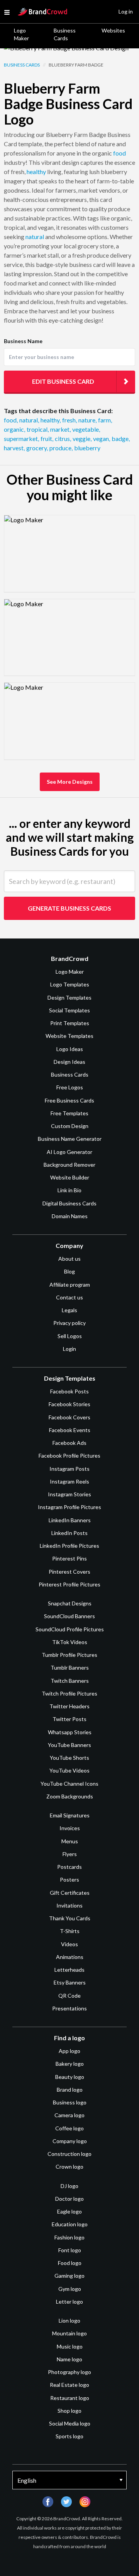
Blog (69, 1271)
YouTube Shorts (69, 1758)
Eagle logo (69, 2211)
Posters (69, 1879)
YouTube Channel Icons (69, 1784)
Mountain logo (69, 2333)
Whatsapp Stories (70, 1732)
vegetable (86, 429)
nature (87, 420)
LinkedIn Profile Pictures (69, 1546)
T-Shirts (70, 1931)
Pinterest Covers (69, 1572)
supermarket (21, 438)
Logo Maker (21, 34)
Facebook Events (70, 1430)
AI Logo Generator (69, 1152)
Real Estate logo (69, 2385)
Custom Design (70, 1126)
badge (121, 438)
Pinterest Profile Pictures (69, 1584)
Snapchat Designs (70, 1603)
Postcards (69, 1867)
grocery (37, 448)
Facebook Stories (69, 1404)
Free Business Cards (69, 1100)
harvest (14, 448)
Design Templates (69, 997)
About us (69, 1259)
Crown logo (69, 2167)
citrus (63, 438)
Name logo (69, 2359)
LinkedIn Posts (69, 1533)
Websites (113, 30)
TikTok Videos (70, 1642)
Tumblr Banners (70, 1667)
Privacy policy (69, 1323)
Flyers (70, 1854)
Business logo (70, 2102)
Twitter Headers (69, 1706)
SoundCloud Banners (69, 1616)
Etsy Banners (70, 1982)
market (60, 429)
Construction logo (69, 2154)
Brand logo (70, 2090)
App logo (69, 2051)
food (120, 153)
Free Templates (69, 1113)
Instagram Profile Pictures (69, 1507)
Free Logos (70, 1087)
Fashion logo (69, 2237)
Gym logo (70, 2289)
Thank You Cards (70, 1918)
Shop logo (69, 2411)
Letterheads (69, 1970)
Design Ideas (69, 1062)
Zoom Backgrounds (70, 1796)
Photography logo (69, 2372)
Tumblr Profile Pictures (69, 1655)
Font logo (70, 2250)
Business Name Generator (70, 1139)
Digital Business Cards (69, 1203)
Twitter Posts (69, 1719)
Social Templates (69, 1010)
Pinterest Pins (69, 1558)
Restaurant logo (70, 2398)
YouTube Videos (69, 1770)
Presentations (69, 2008)
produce (61, 448)
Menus (70, 1841)
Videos (69, 1944)
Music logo (70, 2346)
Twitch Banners (70, 1681)
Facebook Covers (69, 1417)
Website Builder (70, 1177)
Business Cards (65, 34)
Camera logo (69, 2115)
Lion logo (69, 2320)
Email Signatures (70, 1815)
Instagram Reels (69, 1481)
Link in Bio (69, 1190)
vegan (102, 438)
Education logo (70, 2224)
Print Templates (70, 1023)
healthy (36, 172)
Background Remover (69, 1165)
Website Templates (69, 1036)
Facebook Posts (69, 1391)
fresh (69, 420)
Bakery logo (70, 2064)
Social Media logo (70, 2423)
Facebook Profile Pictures (69, 1456)
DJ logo (69, 2186)
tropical (38, 429)
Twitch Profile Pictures (69, 1693)
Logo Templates (70, 984)
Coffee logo (69, 2128)
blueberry (87, 448)
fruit (47, 438)
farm (105, 420)
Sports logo (69, 2436)
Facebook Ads (69, 1443)
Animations (70, 1957)
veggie (82, 438)
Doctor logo (69, 2199)
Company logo (70, 2141)
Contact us (69, 1297)
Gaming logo (69, 2276)
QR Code (69, 1996)
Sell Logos (70, 1336)
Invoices (70, 1828)
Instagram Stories (69, 1494)
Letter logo (69, 2302)
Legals (69, 1310)
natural (35, 237)
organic (14, 429)
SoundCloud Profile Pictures (70, 1629)
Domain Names (70, 1216)
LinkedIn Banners (70, 1520)
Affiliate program (70, 1285)
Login (69, 1349)
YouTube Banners (69, 1745)
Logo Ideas (70, 1049)
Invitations (69, 1905)
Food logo (70, 2263)
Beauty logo (70, 2077)
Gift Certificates (70, 1893)
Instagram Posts (69, 1469)
